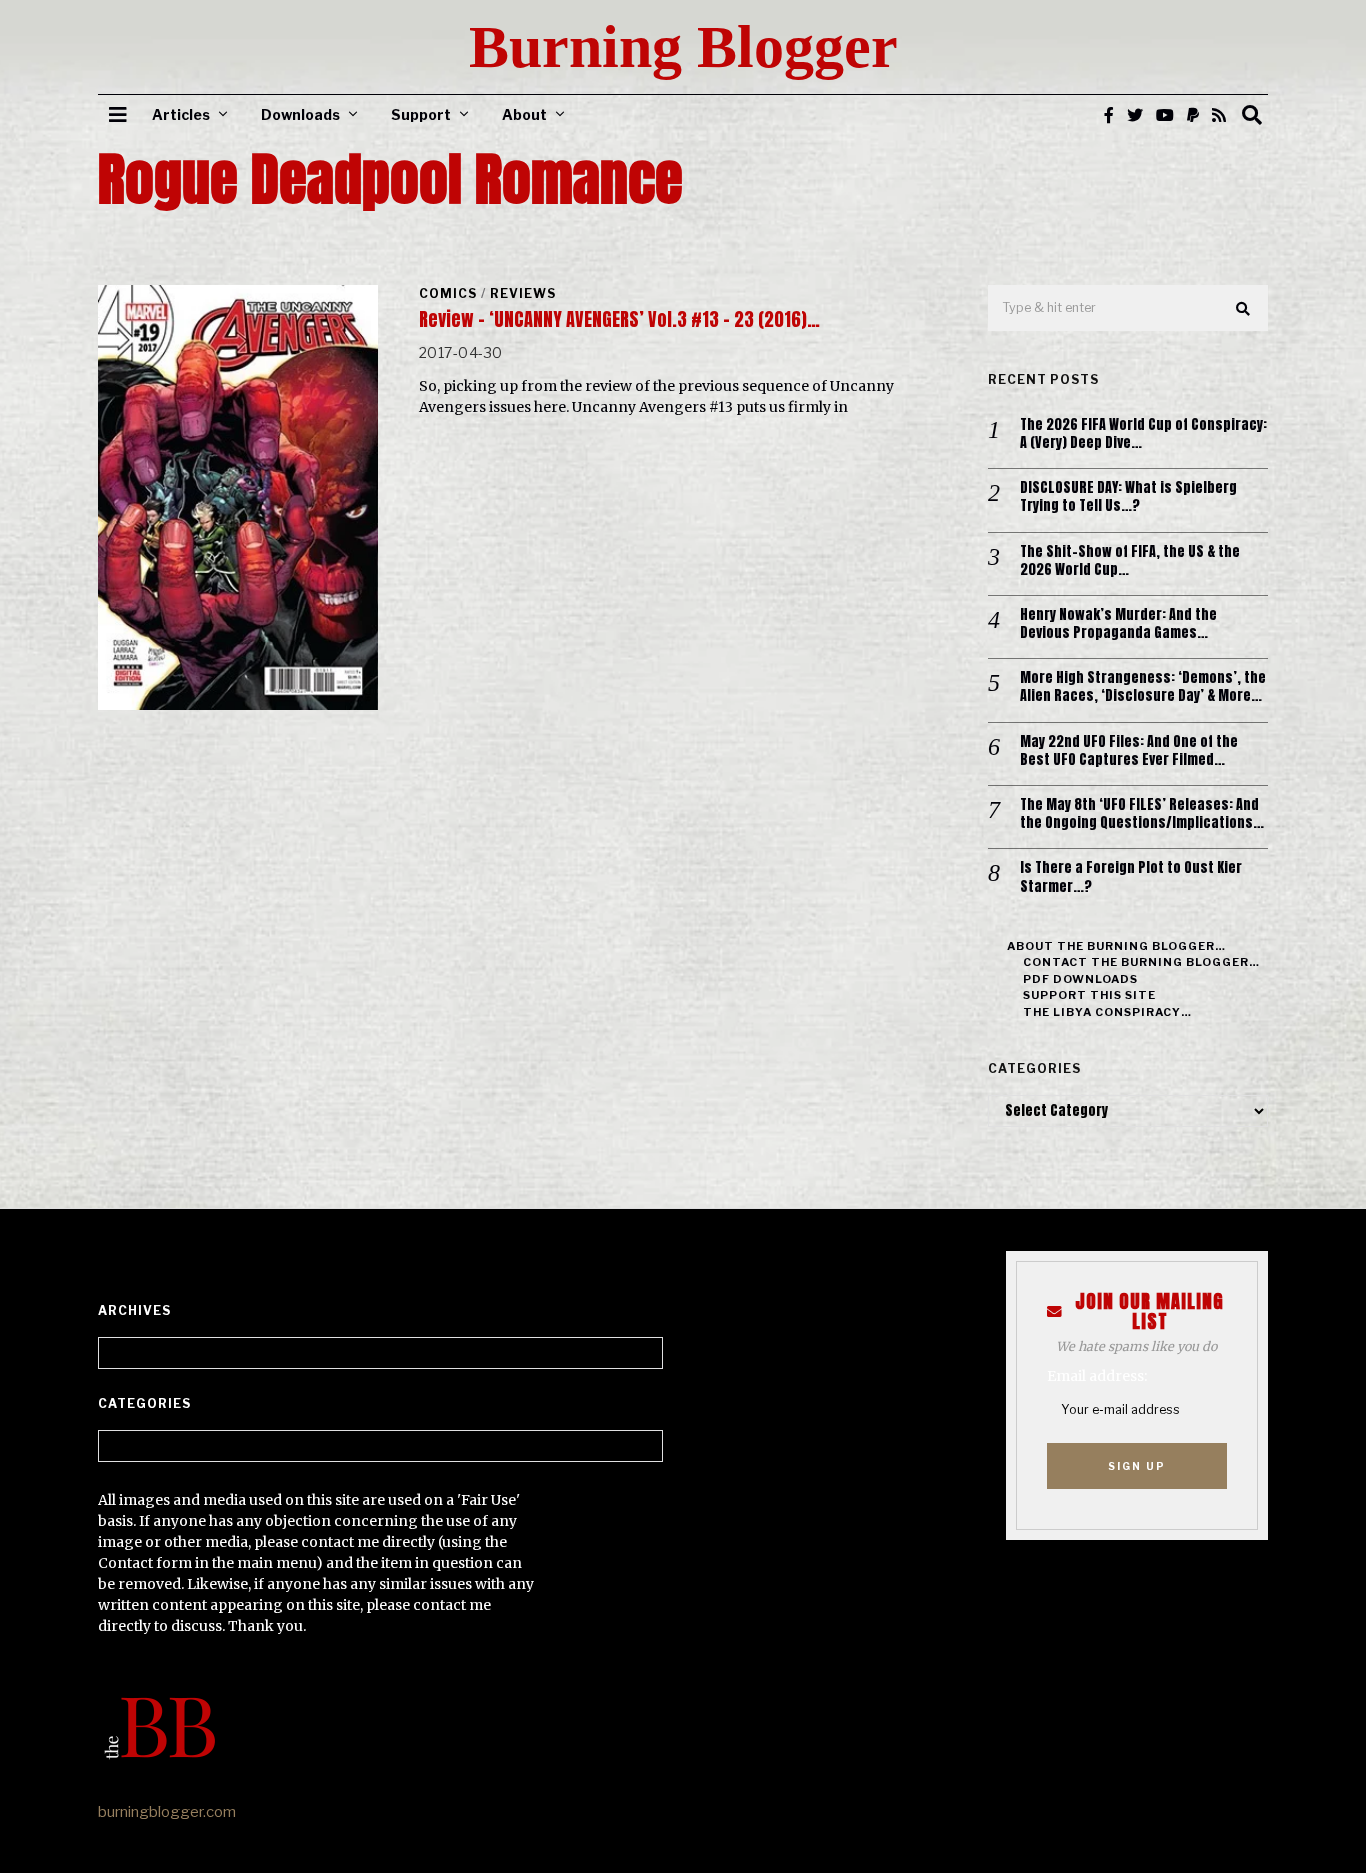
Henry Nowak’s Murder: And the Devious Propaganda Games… (1118, 624)
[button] (1244, 309)
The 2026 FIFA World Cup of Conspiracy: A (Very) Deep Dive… (1143, 434)
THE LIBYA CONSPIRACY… (1107, 1012)
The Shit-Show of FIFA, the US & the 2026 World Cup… (1130, 561)
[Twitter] (1135, 115)
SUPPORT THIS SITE (1089, 995)
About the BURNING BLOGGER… (1116, 946)
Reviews (523, 293)
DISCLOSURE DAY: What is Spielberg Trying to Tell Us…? (1128, 497)
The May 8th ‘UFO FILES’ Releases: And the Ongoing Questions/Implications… (1142, 814)
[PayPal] (1193, 115)
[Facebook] (1109, 115)
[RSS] (1219, 115)
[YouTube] (1165, 115)
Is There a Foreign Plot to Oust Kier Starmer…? (1131, 877)
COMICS (448, 293)
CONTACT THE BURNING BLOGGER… (1141, 962)
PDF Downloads (1080, 979)
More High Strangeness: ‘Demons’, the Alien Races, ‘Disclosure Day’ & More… (1143, 687)
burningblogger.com (167, 1812)
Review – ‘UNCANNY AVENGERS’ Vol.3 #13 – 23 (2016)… (619, 319)
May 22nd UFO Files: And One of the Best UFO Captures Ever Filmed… (1129, 751)
